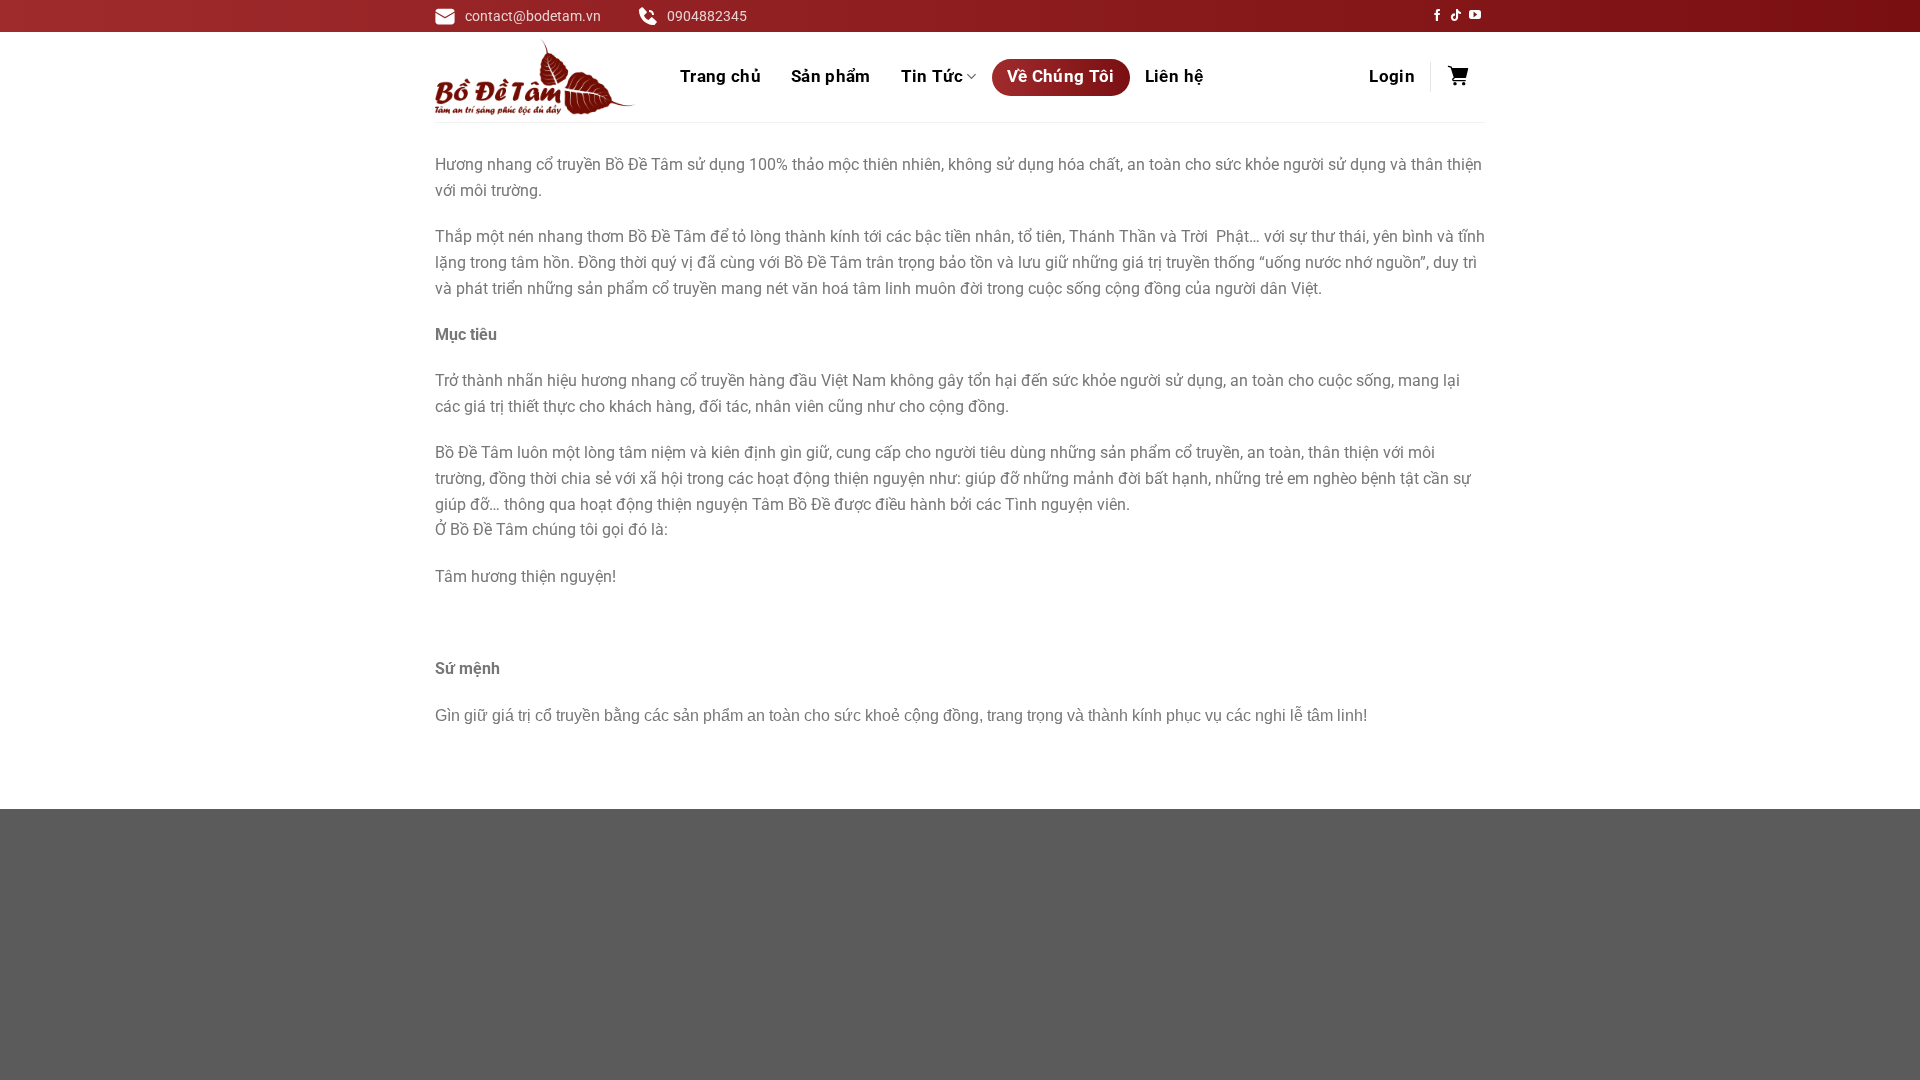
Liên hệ (1174, 76)
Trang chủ (720, 76)
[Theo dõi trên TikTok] (1456, 16)
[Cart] (1458, 77)
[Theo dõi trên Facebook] (1437, 16)
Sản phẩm (831, 76)
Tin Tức (932, 76)
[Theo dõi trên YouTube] (1475, 16)
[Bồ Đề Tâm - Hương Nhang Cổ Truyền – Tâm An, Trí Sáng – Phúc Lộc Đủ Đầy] (535, 77)
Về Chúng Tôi (1061, 76)
